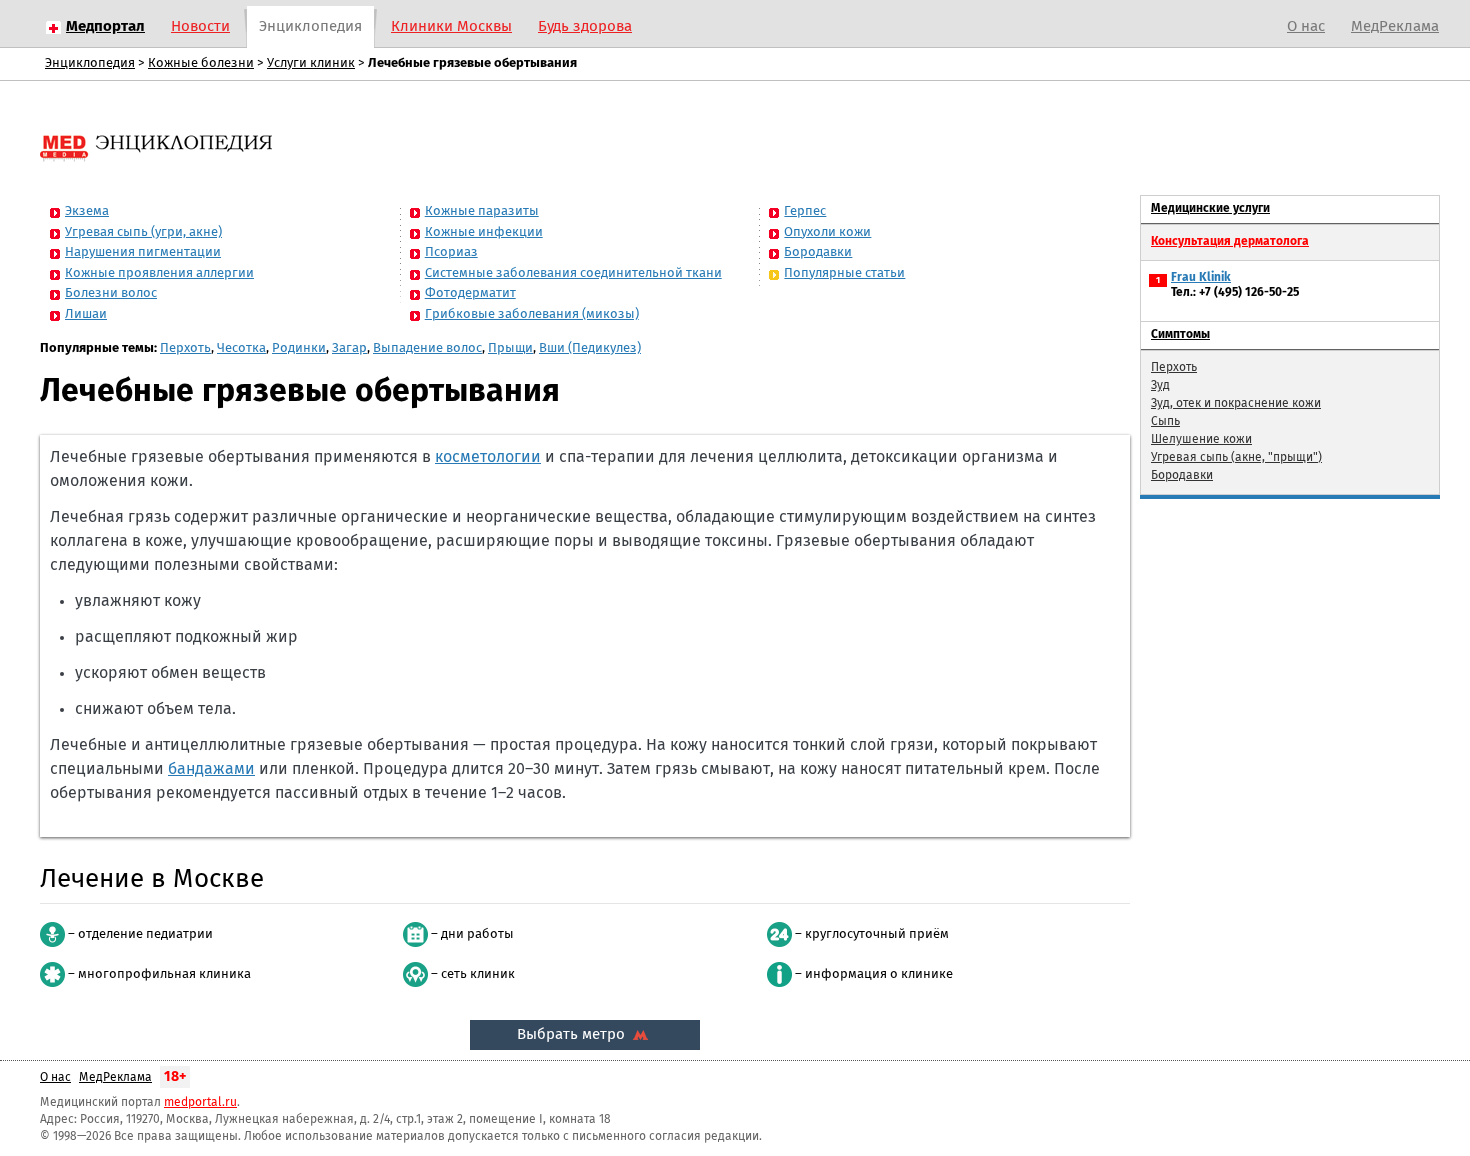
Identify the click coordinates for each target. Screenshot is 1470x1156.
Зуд (1160, 386)
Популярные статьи (844, 273)
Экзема (87, 211)
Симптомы (1180, 335)
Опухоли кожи (827, 232)
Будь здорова (585, 26)
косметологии (488, 457)
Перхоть (185, 348)
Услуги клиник (311, 63)
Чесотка (241, 348)
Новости (200, 26)
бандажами (211, 769)
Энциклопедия (310, 26)
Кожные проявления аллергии (159, 273)
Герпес (805, 211)
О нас (1306, 26)
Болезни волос (111, 293)
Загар (349, 348)
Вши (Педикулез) (590, 348)
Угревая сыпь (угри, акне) (143, 232)
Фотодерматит (470, 293)
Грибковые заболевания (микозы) (532, 314)
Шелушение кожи (1201, 440)
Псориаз (451, 252)
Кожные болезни (201, 63)
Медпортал (105, 26)
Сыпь (1165, 422)
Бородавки (818, 252)
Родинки (299, 348)
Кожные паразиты (482, 211)
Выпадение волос (427, 348)
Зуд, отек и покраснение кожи (1236, 404)
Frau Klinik (1201, 278)
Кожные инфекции (484, 232)
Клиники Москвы (451, 26)
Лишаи (86, 314)
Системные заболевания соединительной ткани (573, 273)
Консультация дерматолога (1230, 242)
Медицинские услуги (1210, 209)
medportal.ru (200, 1103)
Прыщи (510, 348)
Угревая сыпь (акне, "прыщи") (1236, 458)
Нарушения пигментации (143, 252)
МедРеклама (1395, 26)
